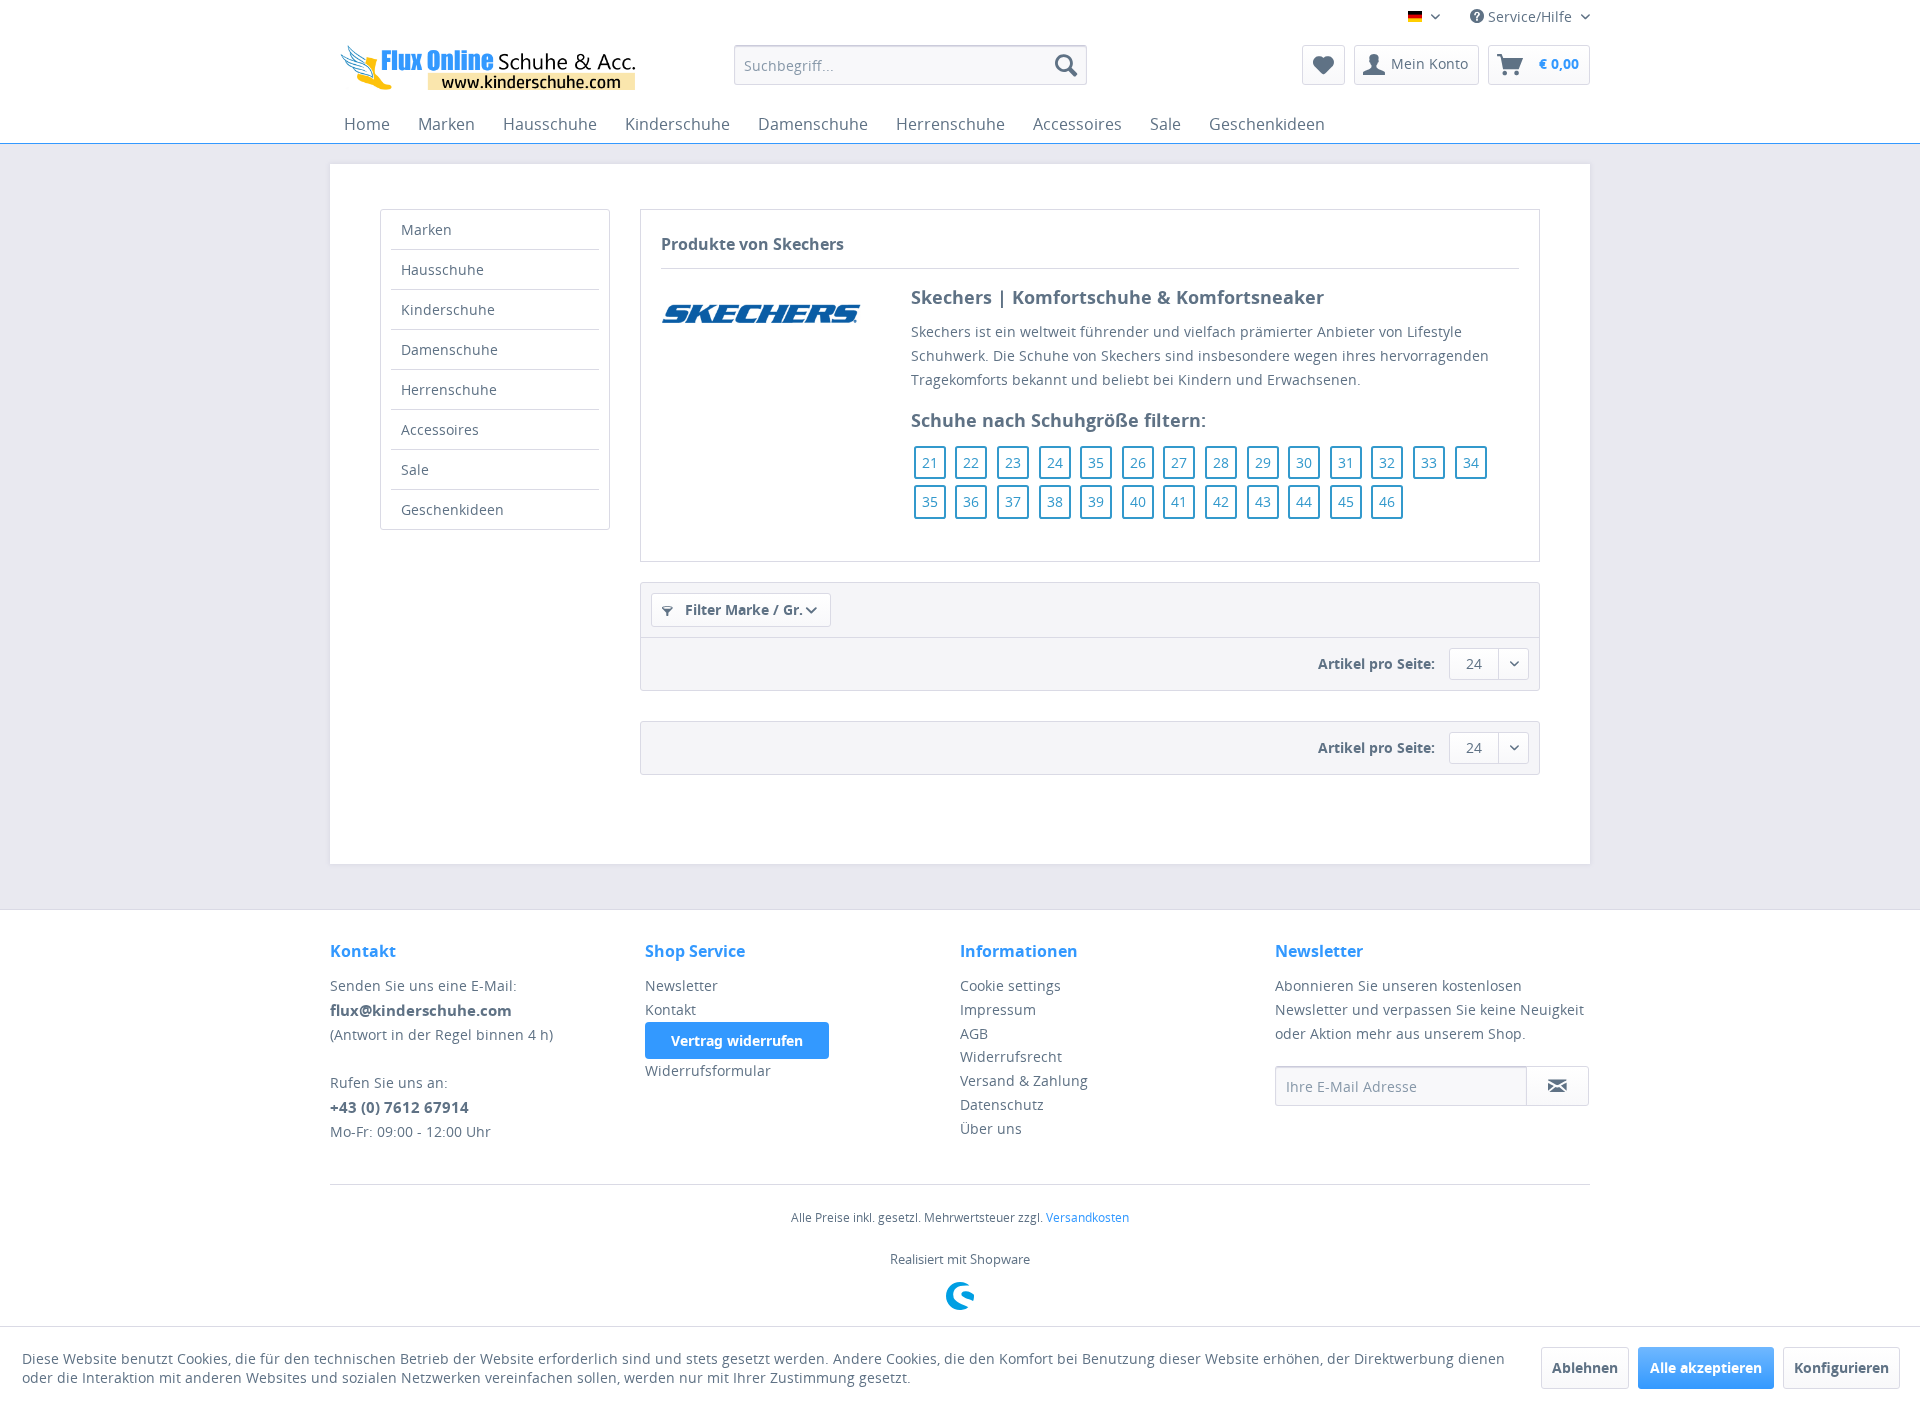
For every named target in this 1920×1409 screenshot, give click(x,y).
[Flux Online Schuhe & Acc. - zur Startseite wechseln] (491, 70)
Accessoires (440, 429)
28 (1221, 462)
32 (1387, 462)
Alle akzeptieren (1706, 1367)
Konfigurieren (1841, 1367)
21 (930, 462)
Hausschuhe (442, 269)
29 (1263, 462)
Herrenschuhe (449, 389)
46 (1387, 501)
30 (1304, 462)
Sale (415, 469)
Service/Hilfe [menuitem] (1530, 16)
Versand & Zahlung (1024, 1080)
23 (1013, 462)
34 (1471, 462)
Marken (426, 229)
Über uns (991, 1128)
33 (1429, 462)
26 (1138, 462)
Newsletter (681, 985)
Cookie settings (1010, 985)
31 (1346, 462)
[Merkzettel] (1323, 65)
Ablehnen (1585, 1367)
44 (1304, 501)
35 (1096, 462)
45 (1346, 501)
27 (1179, 462)
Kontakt (670, 1009)
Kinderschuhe (448, 309)
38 (1055, 501)
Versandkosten (1087, 1217)
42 (1221, 501)
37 (1013, 501)
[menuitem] (910, 65)
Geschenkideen (452, 509)
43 (1263, 501)
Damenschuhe (449, 349)
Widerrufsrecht (1011, 1056)
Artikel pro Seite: (1376, 663)
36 (971, 501)
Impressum (998, 1009)
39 (1096, 501)
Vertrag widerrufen (737, 1040)
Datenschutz (1002, 1104)
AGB (974, 1033)
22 (971, 462)
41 (1179, 501)
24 (1055, 462)
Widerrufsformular (708, 1070)
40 (1138, 501)
